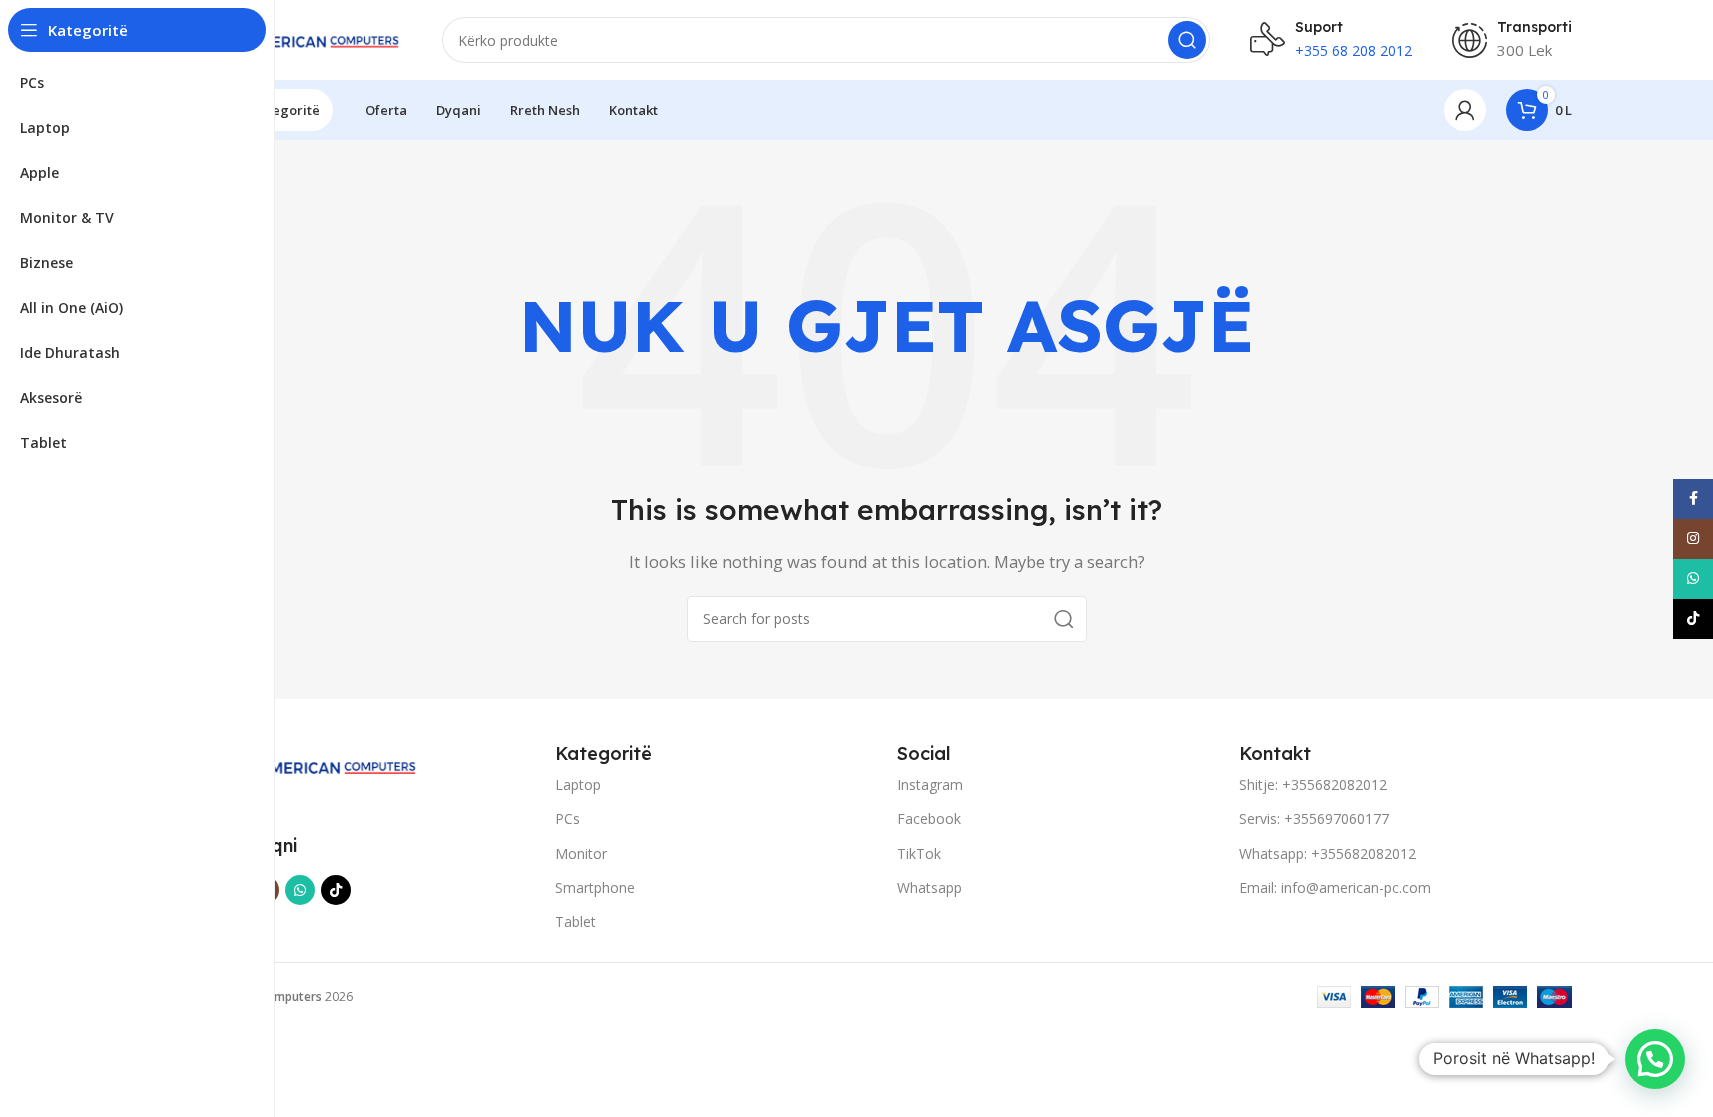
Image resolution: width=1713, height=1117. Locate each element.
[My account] (1465, 110)
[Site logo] (302, 38)
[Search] (1187, 40)
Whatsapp (929, 887)
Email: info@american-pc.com (1335, 887)
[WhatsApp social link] (300, 890)
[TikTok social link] (336, 890)
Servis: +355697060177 (1314, 818)
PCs (567, 818)
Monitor (581, 853)
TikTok (919, 853)
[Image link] (315, 764)
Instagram (930, 784)
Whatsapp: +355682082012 (1327, 853)
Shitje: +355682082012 (1313, 784)
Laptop (578, 784)
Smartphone (595, 887)
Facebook (929, 818)
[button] (1655, 1059)
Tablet (575, 921)
